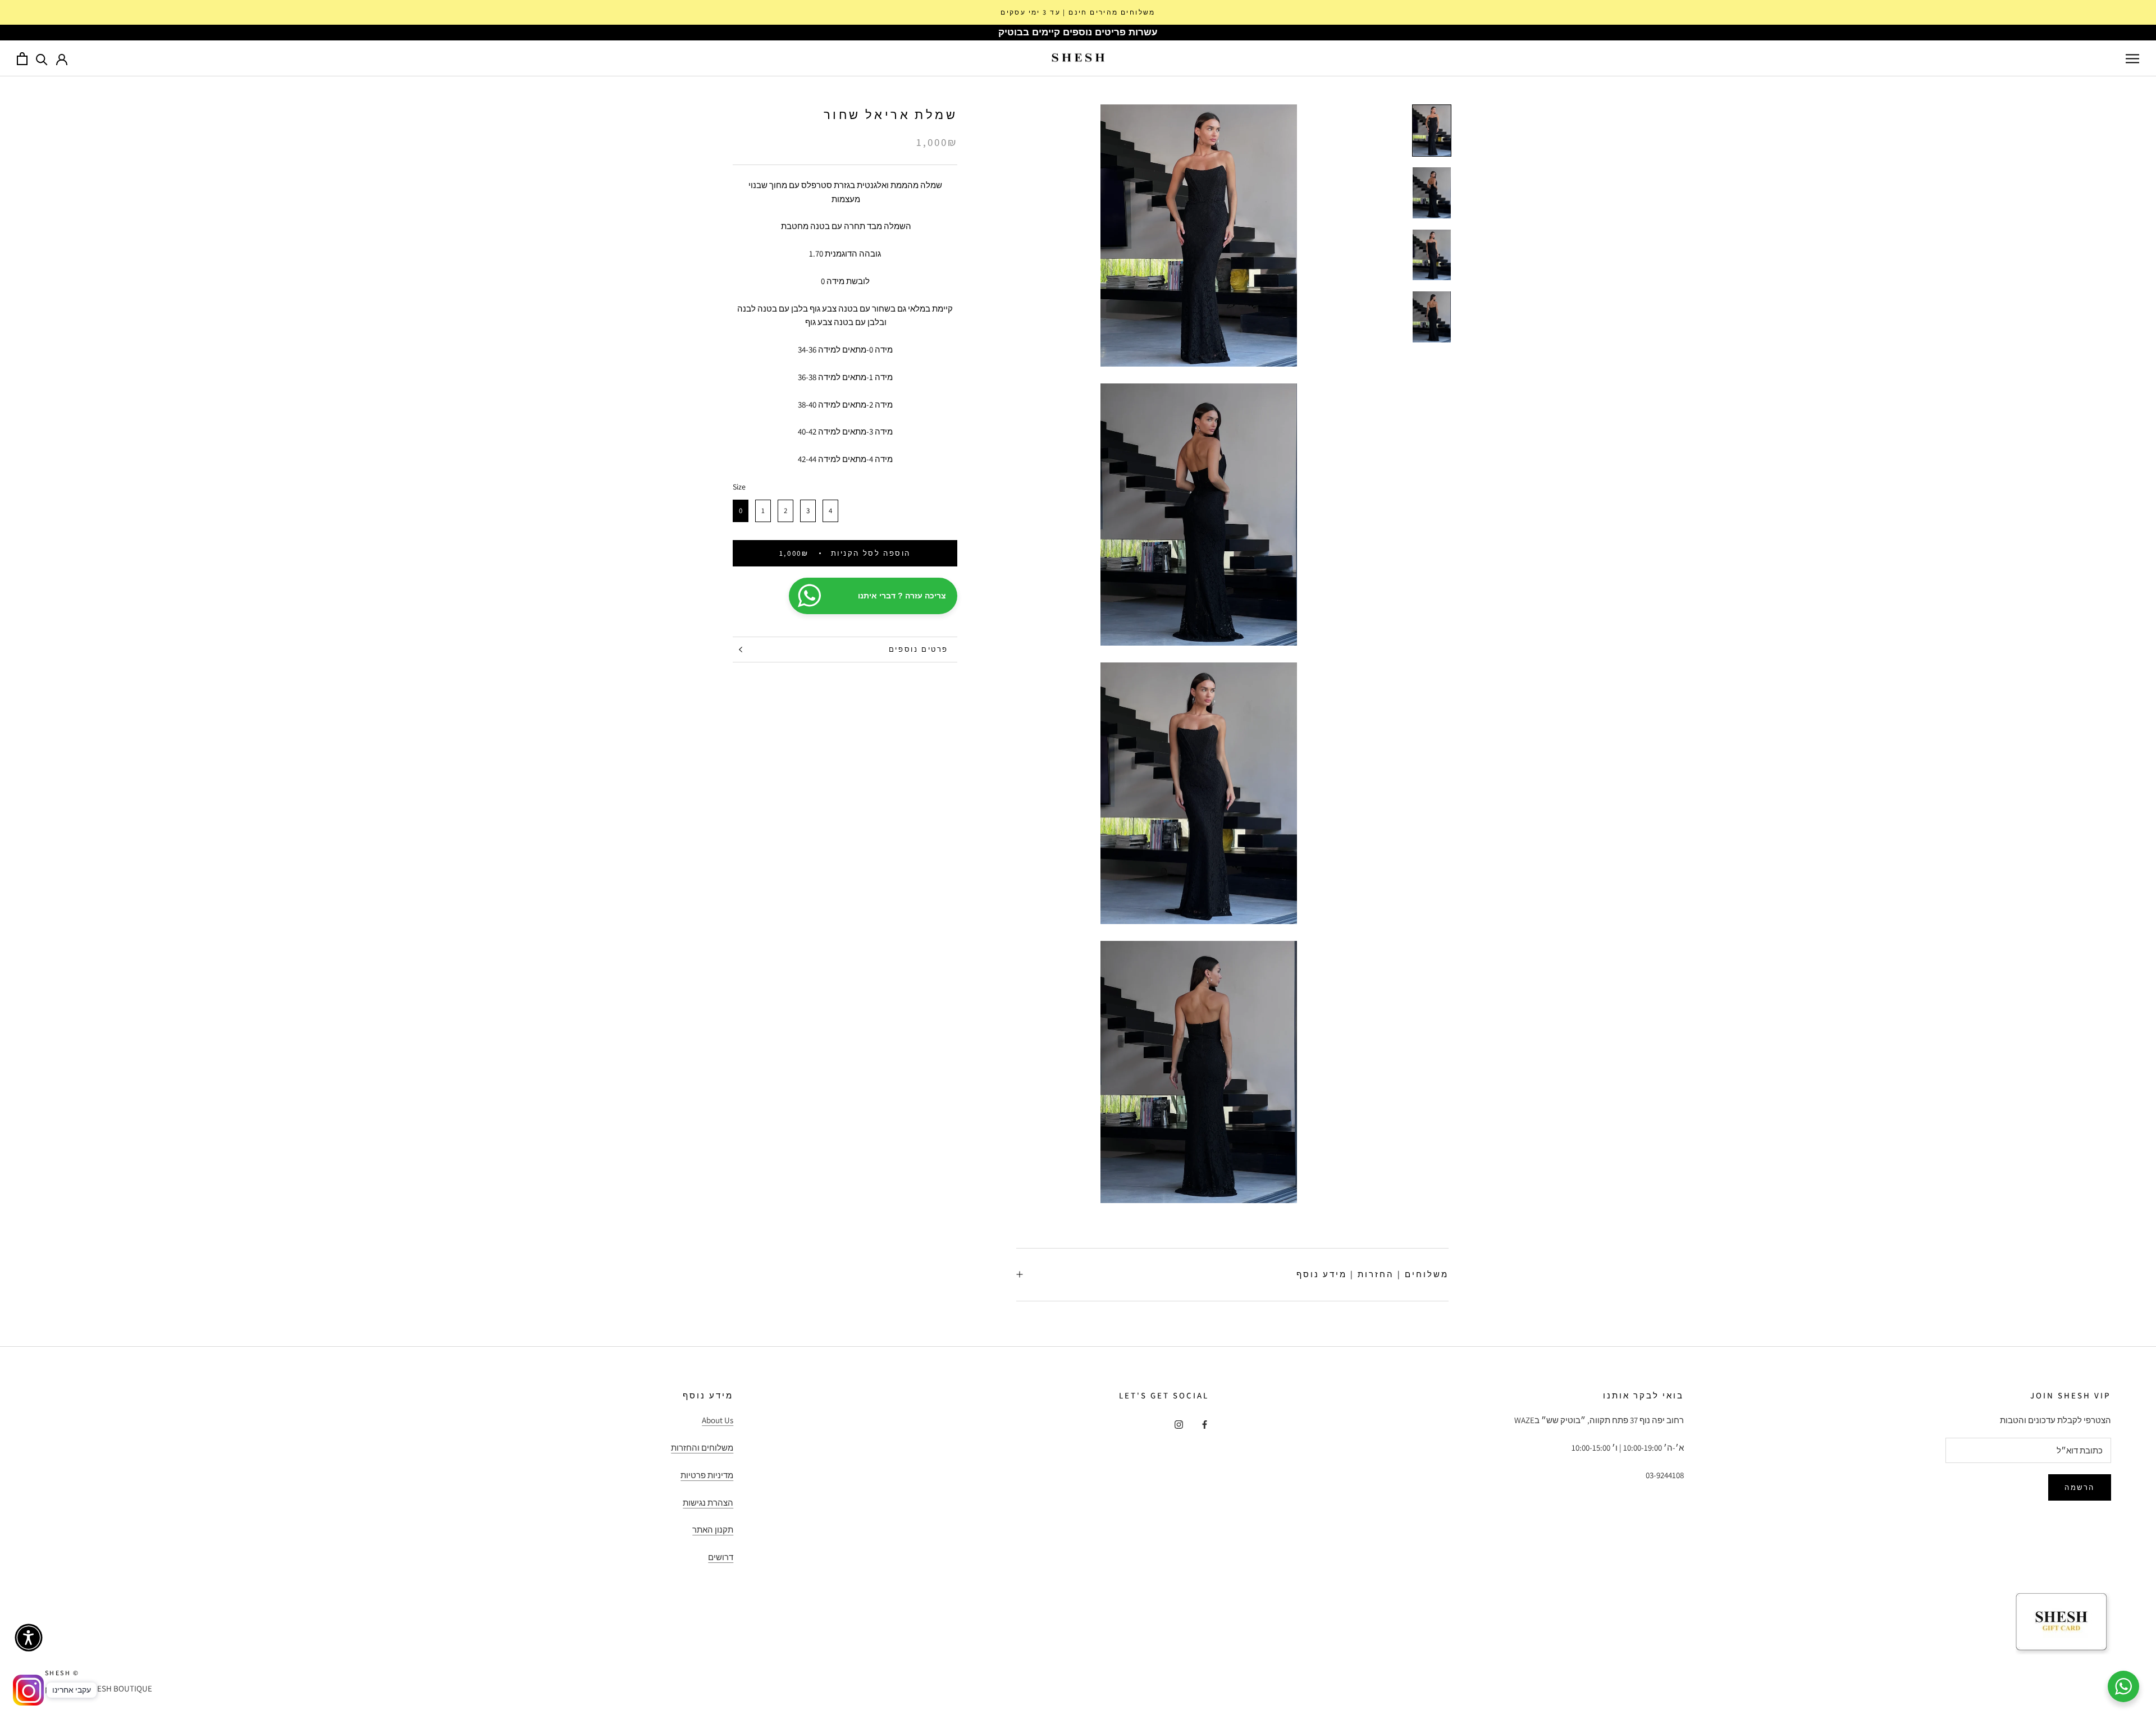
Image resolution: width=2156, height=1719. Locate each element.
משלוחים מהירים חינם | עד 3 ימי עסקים (1078, 12)
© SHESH (62, 1673)
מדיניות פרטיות (707, 1475)
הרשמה (2080, 1487)
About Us (718, 1420)
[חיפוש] (42, 59)
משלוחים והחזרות (702, 1448)
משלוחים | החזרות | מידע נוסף (1372, 1274)
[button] (29, 1638)
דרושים (721, 1557)
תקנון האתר (713, 1530)
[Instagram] (1179, 1424)
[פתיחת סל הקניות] (22, 59)
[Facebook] (1205, 1424)
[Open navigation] (2132, 58)
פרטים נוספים (919, 649)
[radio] (741, 511)
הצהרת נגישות (708, 1503)
